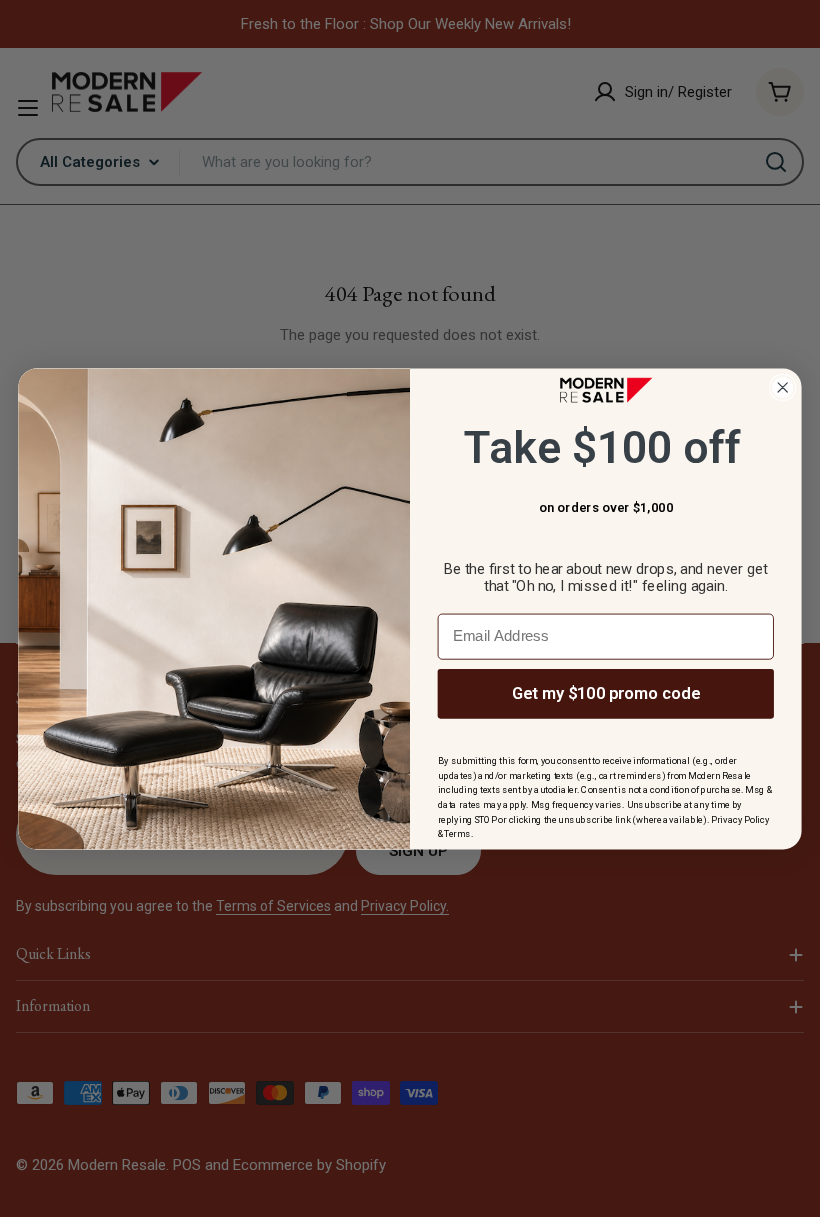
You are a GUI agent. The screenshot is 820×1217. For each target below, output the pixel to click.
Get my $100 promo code (606, 692)
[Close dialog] (782, 386)
